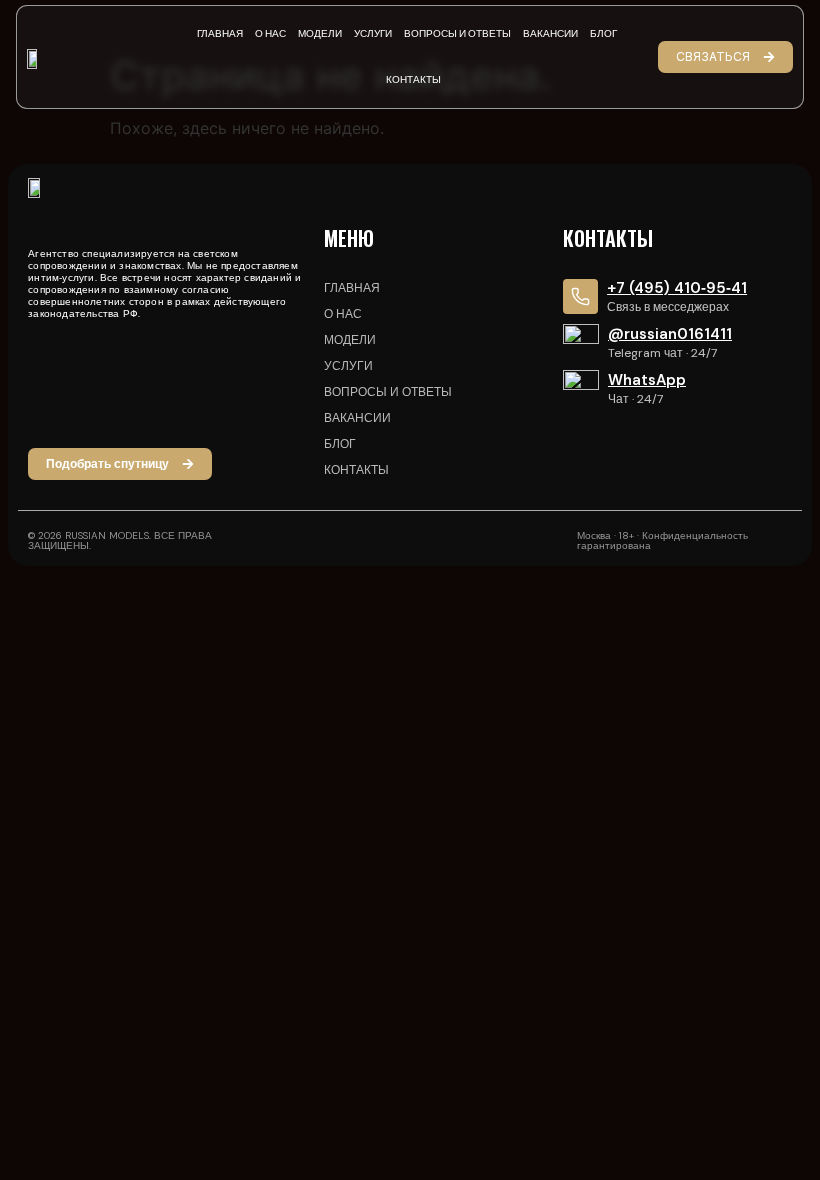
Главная (220, 33)
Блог (603, 33)
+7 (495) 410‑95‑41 (677, 288)
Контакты (413, 79)
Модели (320, 33)
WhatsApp (647, 380)
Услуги (373, 33)
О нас (270, 33)
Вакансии (550, 33)
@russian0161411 (670, 334)
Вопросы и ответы (457, 33)
